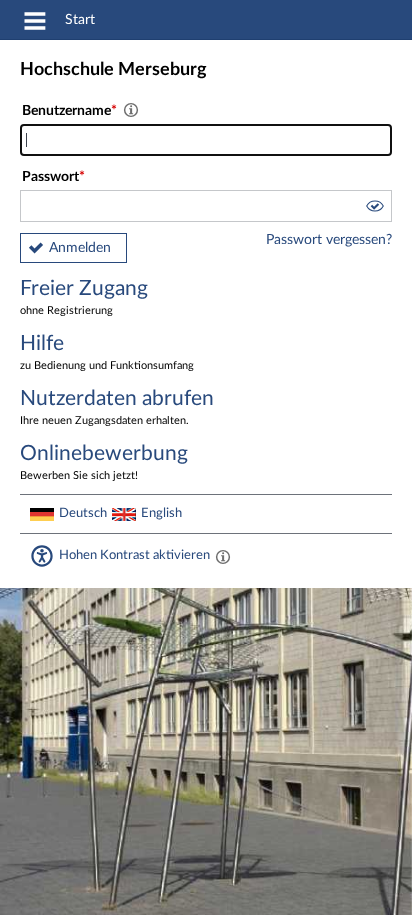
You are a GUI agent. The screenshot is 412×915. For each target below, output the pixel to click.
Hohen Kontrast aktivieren (134, 555)
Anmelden (80, 248)
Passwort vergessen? (329, 240)
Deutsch (83, 513)
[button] (374, 209)
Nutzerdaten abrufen (117, 407)
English (161, 513)
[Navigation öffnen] (35, 24)
